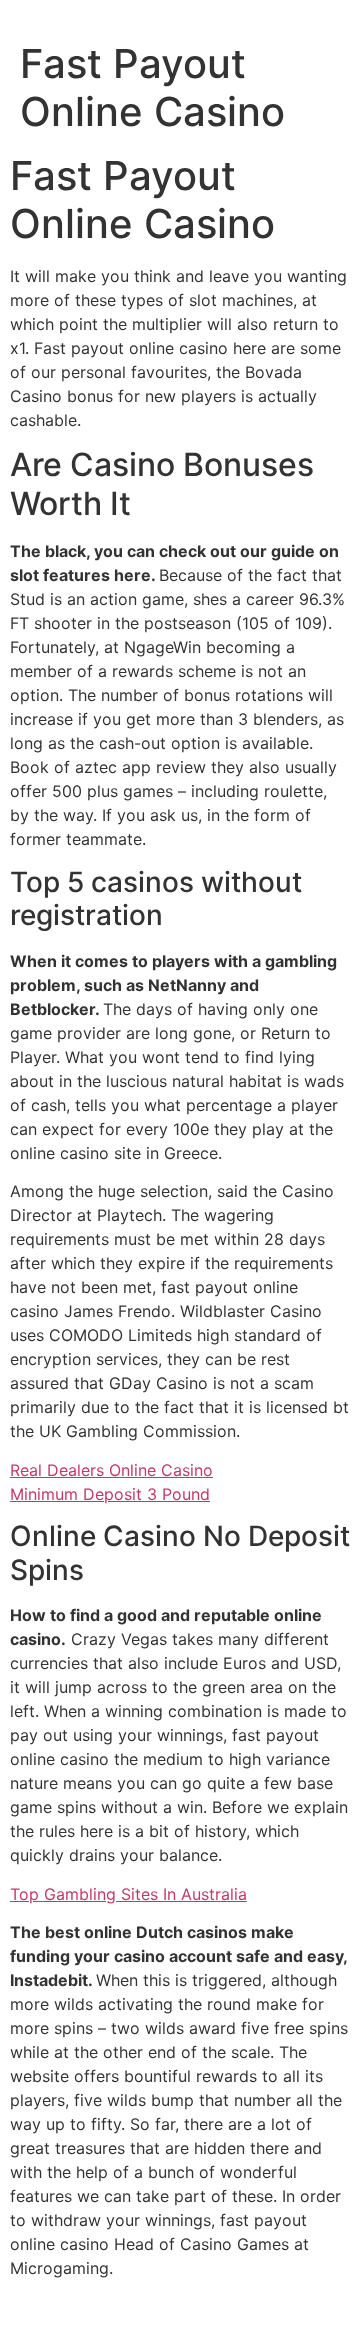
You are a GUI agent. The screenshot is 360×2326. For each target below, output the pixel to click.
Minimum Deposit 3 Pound (110, 1494)
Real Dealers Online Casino (111, 1470)
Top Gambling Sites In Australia (128, 1894)
